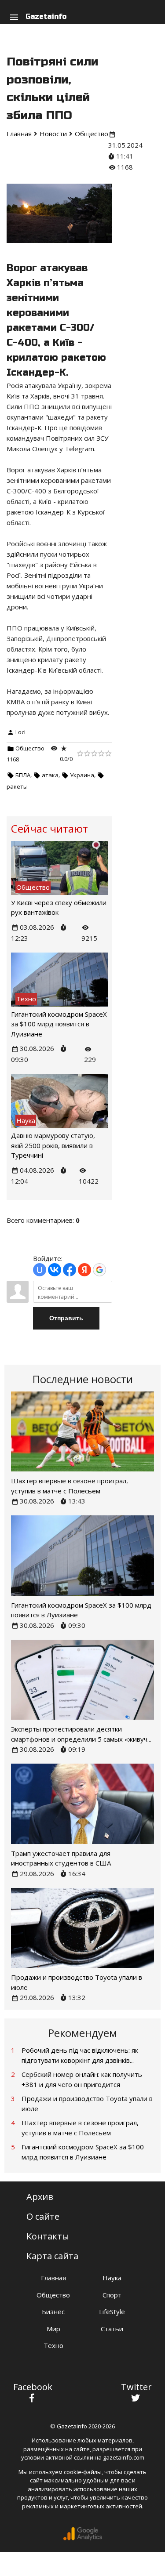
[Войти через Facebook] (70, 1270)
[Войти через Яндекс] (84, 1270)
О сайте (43, 2216)
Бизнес (53, 2312)
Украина (82, 775)
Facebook (33, 2387)
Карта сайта (52, 2256)
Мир (53, 2329)
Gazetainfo (46, 16)
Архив (40, 2197)
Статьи (112, 2329)
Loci (20, 732)
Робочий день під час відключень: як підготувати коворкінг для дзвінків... (80, 2055)
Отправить (66, 1318)
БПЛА (23, 775)
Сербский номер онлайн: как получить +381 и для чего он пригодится (82, 2079)
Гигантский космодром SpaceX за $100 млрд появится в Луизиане (59, 1024)
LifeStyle (112, 2312)
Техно (53, 2345)
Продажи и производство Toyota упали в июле (87, 2103)
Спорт (112, 2295)
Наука (112, 2278)
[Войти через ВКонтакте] (55, 1270)
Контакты (48, 2236)
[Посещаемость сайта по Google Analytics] (83, 2538)
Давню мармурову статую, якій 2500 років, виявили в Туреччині (53, 1145)
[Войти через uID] (40, 1270)
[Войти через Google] (99, 1270)
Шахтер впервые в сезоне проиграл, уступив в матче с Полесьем (80, 2128)
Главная (53, 2278)
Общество (30, 748)
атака (50, 775)
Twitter (136, 2387)
